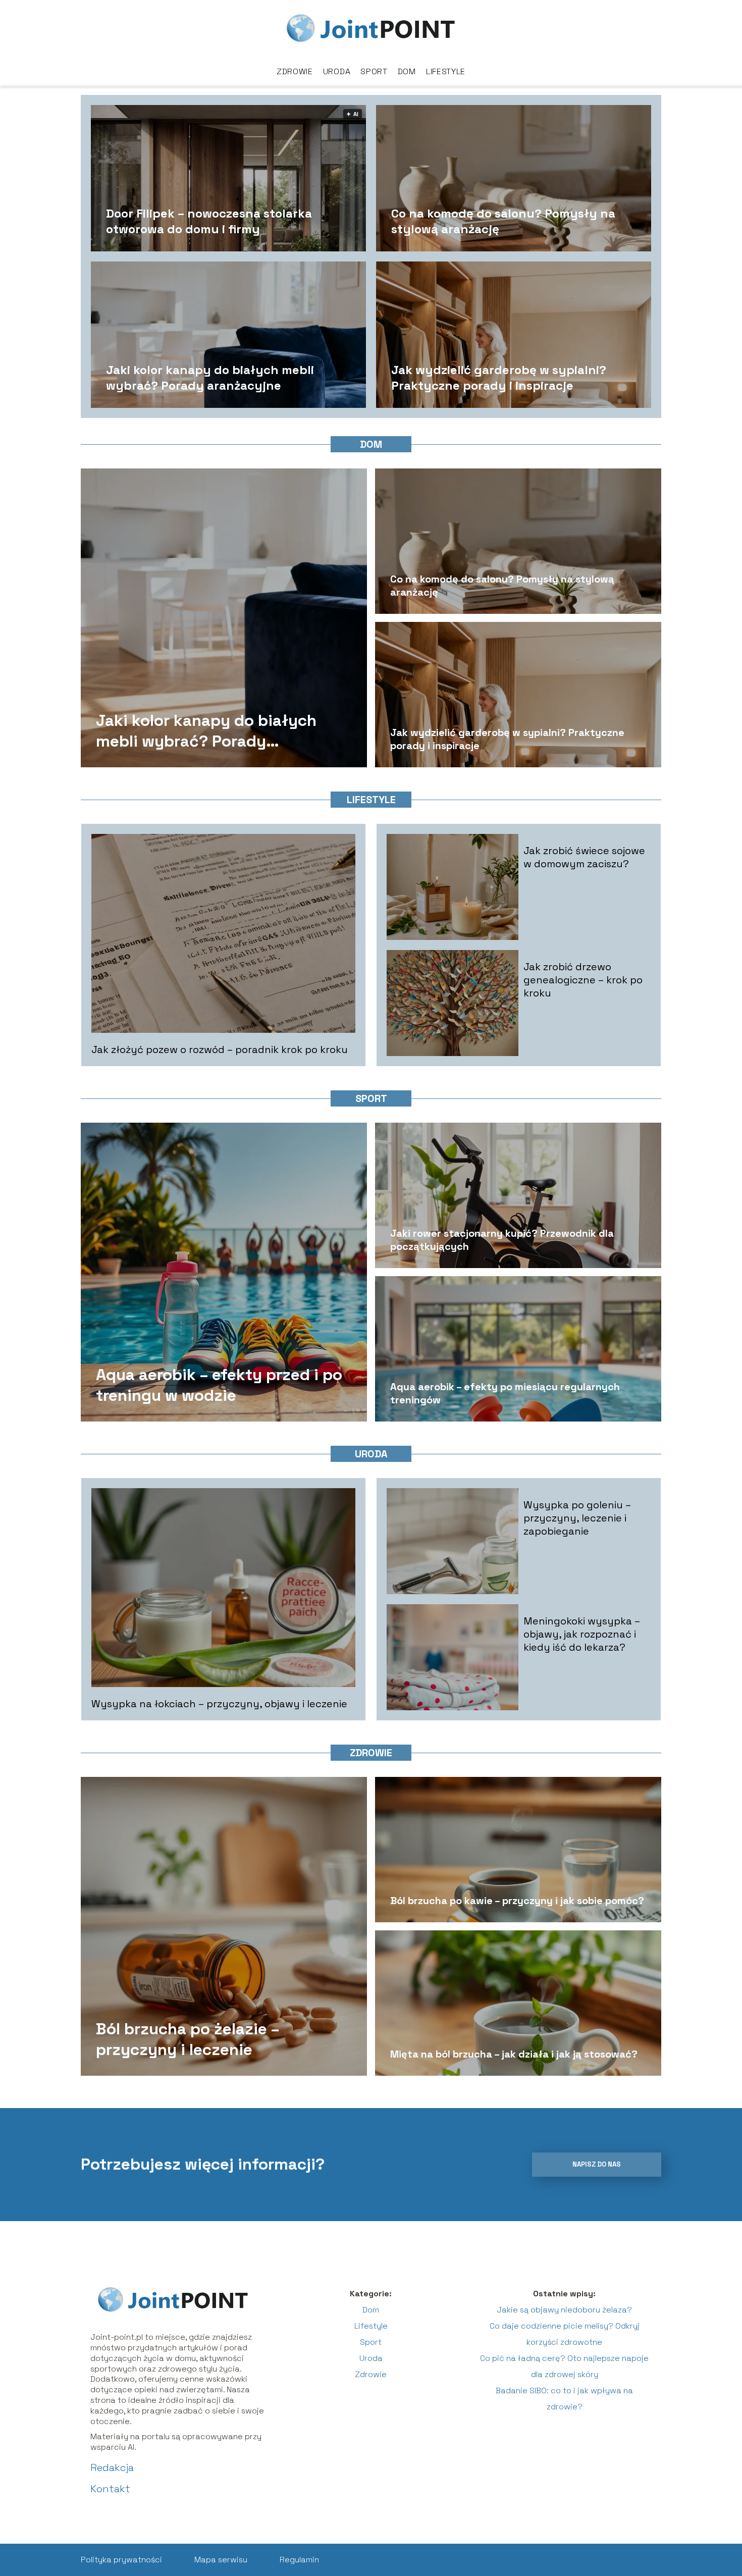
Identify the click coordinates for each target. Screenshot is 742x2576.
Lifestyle (446, 71)
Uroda (337, 71)
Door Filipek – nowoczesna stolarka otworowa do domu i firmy (209, 221)
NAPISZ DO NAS (597, 2164)
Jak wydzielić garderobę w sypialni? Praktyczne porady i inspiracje (499, 377)
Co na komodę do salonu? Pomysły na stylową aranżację (503, 221)
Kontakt (110, 2489)
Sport (374, 71)
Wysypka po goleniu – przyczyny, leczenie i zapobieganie (577, 1518)
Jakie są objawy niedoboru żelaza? (564, 2310)
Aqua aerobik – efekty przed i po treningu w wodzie (219, 1385)
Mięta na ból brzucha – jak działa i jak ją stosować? (514, 2054)
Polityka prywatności (121, 2560)
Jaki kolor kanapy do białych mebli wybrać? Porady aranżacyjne (210, 377)
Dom (407, 71)
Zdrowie (295, 71)
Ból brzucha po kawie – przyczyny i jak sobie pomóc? (517, 1901)
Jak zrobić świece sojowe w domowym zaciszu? (584, 857)
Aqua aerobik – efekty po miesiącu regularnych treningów (505, 1393)
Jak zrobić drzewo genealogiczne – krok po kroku (583, 980)
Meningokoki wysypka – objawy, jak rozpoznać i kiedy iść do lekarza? (582, 1634)
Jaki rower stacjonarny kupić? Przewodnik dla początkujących (502, 1240)
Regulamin (299, 2560)
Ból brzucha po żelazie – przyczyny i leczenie (188, 2039)
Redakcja (112, 2467)
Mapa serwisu (221, 2560)
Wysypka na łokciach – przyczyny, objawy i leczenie (219, 1704)
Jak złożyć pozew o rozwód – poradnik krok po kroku (220, 1049)
